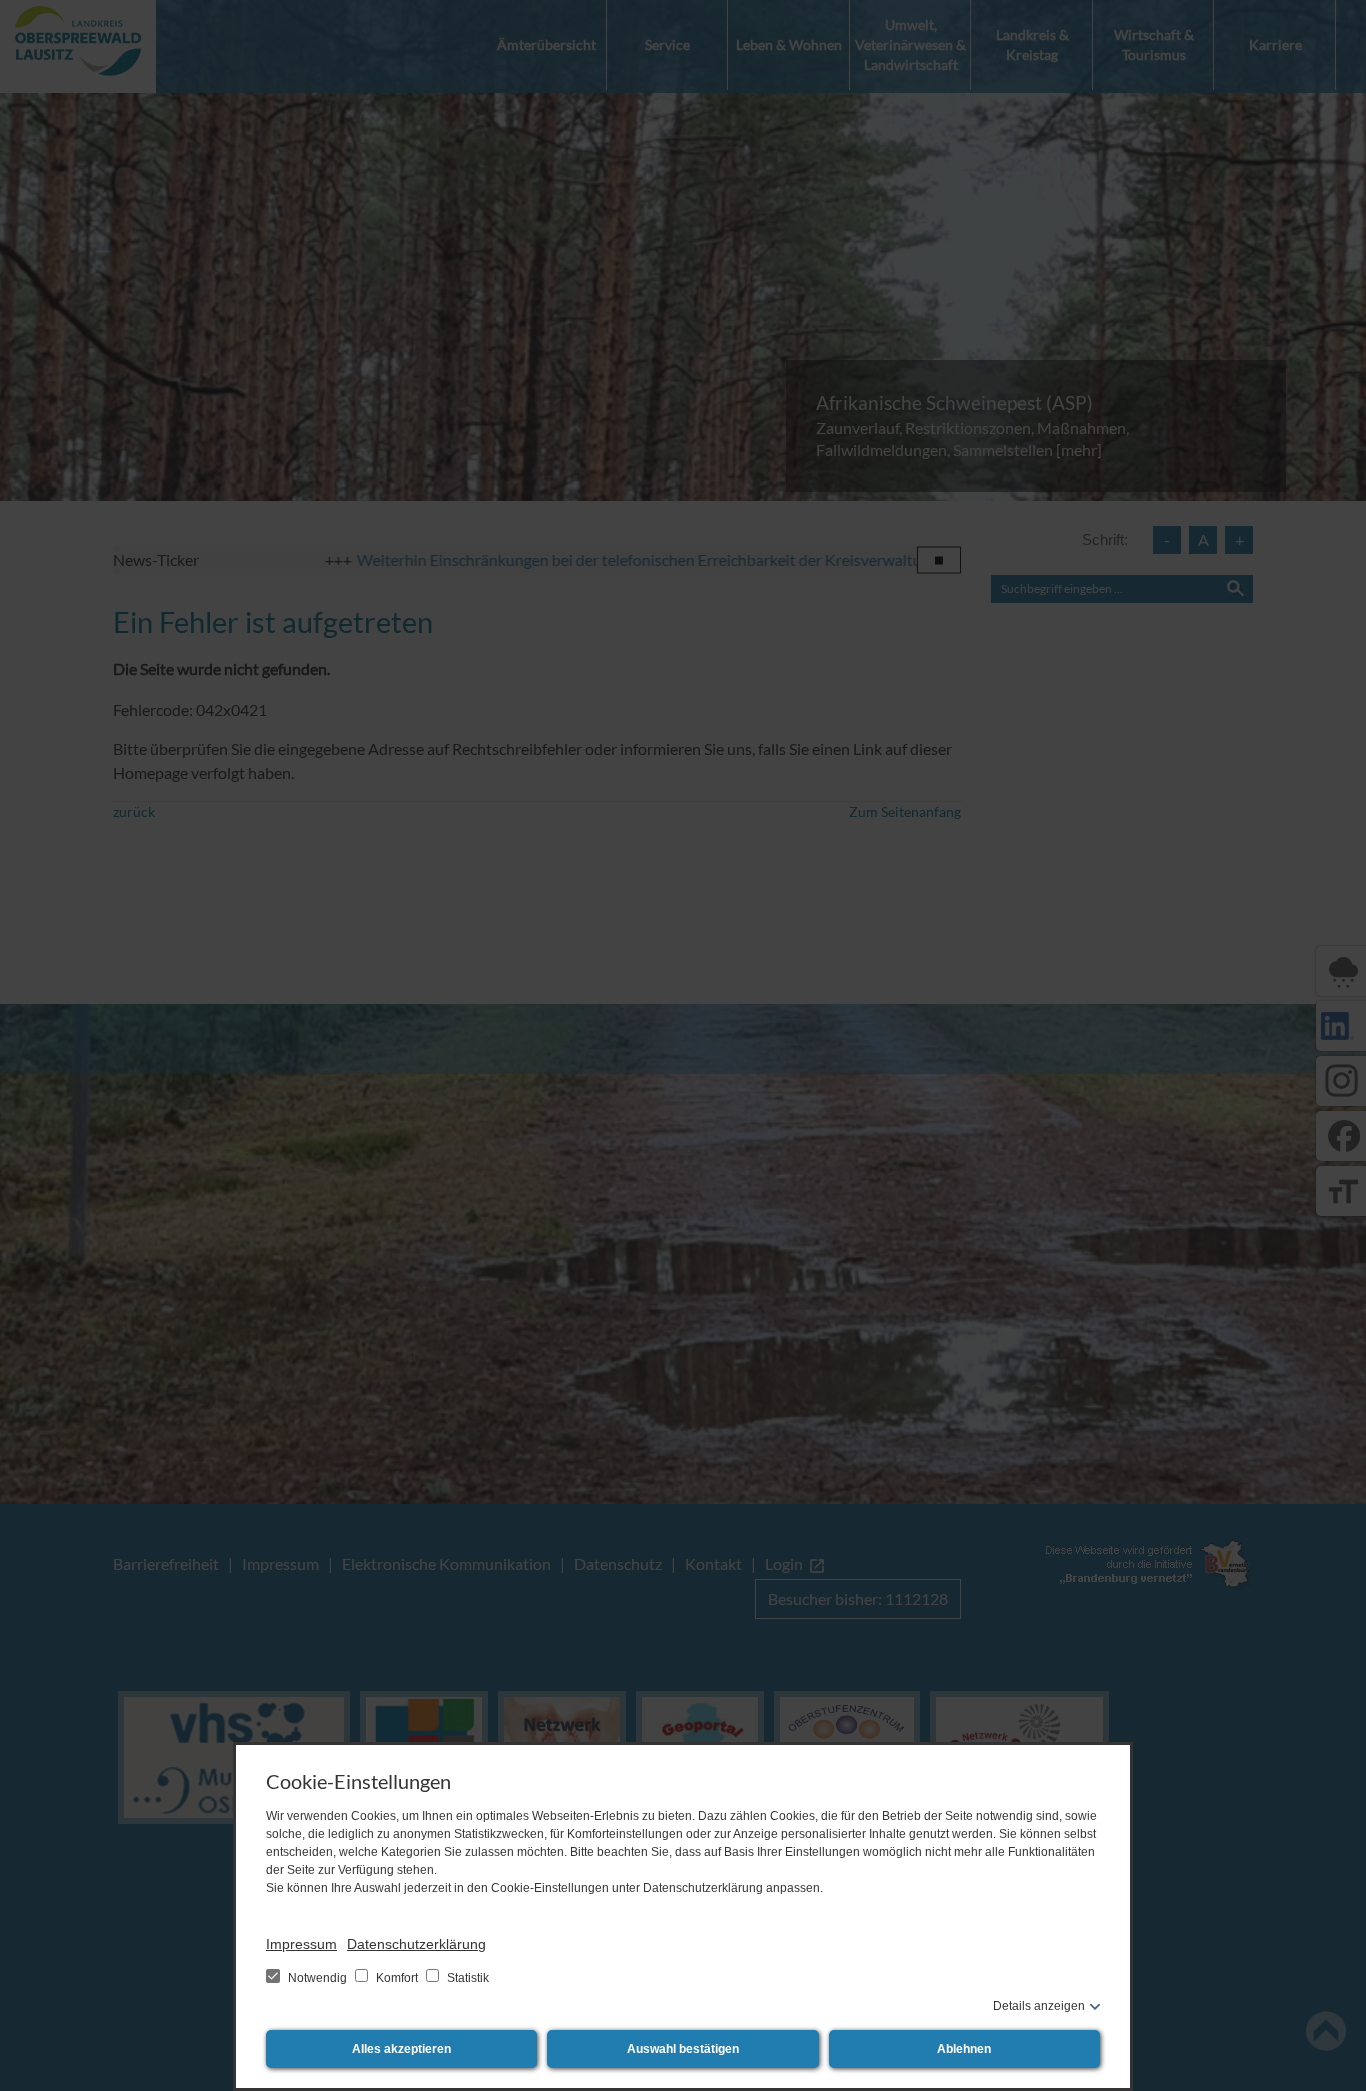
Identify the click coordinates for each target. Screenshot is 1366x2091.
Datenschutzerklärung (416, 1944)
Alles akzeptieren (401, 2049)
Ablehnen (964, 2049)
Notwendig (317, 1978)
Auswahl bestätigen (683, 2049)
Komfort (397, 1978)
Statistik (466, 1978)
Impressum (301, 1944)
